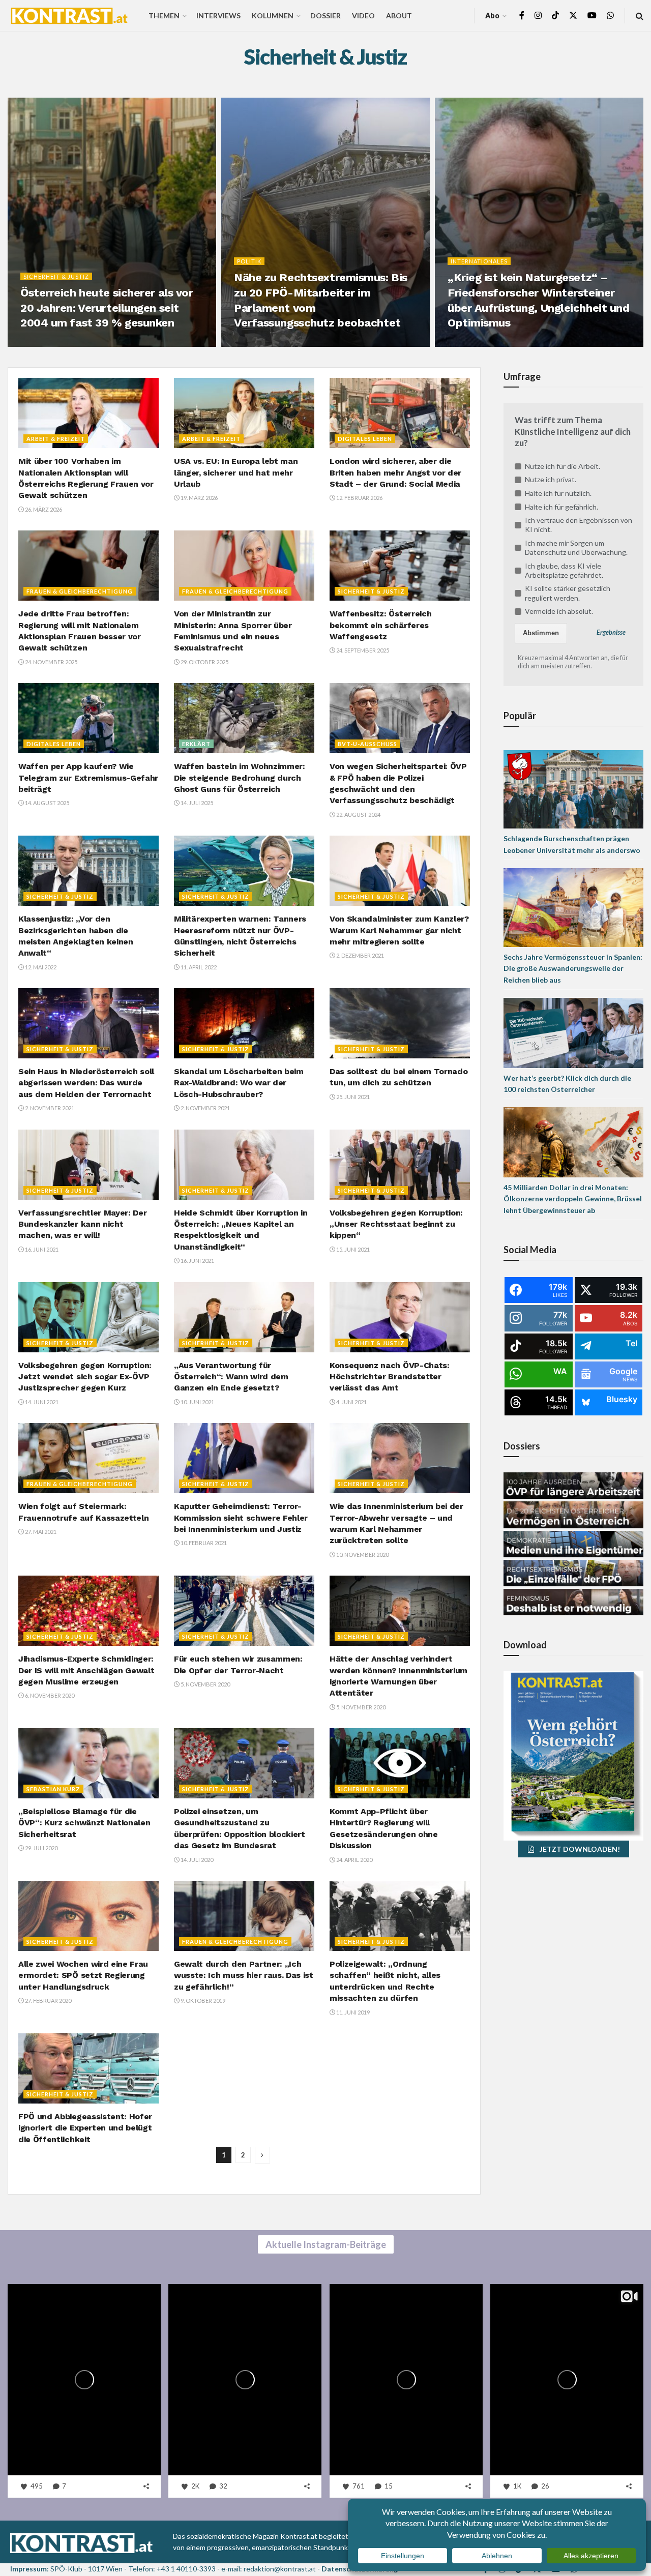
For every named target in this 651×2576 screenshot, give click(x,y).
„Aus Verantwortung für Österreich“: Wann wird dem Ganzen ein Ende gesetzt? (231, 1377)
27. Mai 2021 (40, 1532)
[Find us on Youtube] (592, 16)
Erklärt (196, 744)
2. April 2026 (470, 344)
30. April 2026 (258, 344)
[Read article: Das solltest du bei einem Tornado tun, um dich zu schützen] (400, 1023)
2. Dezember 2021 (360, 955)
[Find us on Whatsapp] (610, 16)
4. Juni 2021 (351, 1402)
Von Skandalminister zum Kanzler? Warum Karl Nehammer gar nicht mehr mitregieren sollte (399, 930)
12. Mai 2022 (40, 967)
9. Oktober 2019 (202, 2001)
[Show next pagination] (262, 2155)
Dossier (325, 16)
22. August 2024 (358, 815)
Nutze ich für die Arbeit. (563, 466)
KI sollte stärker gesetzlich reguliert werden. (568, 593)
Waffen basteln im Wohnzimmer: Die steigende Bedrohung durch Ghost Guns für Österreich (240, 778)
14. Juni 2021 (41, 1402)
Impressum (28, 2569)
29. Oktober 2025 (204, 662)
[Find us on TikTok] (555, 16)
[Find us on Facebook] (522, 16)
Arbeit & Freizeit (56, 439)
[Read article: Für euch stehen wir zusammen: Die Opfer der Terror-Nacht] (244, 1611)
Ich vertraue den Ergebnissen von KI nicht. (579, 525)
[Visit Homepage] (69, 16)
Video (363, 16)
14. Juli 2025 (196, 803)
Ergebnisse (611, 632)
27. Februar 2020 (48, 2001)
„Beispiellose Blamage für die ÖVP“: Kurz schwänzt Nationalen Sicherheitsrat (84, 1823)
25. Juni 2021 (352, 1097)
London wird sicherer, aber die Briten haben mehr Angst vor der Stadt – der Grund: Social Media (395, 472)
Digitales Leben (365, 439)
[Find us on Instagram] (538, 16)
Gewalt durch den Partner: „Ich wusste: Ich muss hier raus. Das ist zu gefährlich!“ (244, 1975)
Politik (249, 261)
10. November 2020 (362, 1555)
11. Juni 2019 (352, 2012)
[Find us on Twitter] (573, 16)
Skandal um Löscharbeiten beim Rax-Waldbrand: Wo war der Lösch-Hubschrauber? (239, 1083)
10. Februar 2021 (203, 1543)
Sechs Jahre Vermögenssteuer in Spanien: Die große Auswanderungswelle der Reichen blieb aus (573, 968)
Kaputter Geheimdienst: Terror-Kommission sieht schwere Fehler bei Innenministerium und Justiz (241, 1518)
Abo (492, 16)
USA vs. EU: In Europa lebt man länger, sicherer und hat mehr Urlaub (236, 472)
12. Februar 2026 (359, 498)
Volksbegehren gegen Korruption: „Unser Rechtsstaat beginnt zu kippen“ (396, 1224)
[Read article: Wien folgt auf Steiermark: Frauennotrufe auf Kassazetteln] (88, 1458)
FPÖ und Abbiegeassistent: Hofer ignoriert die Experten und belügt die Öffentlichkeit (85, 2128)
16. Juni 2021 (41, 1249)
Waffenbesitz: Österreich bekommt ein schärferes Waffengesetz (380, 625)
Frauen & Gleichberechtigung (80, 591)
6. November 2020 (49, 1695)
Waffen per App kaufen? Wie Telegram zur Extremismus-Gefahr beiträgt (88, 778)
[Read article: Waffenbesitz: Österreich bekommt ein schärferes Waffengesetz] (400, 566)
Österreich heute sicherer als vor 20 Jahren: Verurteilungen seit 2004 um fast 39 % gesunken (107, 308)
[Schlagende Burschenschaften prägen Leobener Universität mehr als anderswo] (573, 789)
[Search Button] (640, 16)
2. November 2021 (49, 1108)
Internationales (479, 261)
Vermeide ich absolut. (559, 611)
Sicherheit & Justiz (56, 276)
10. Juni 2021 (197, 1402)
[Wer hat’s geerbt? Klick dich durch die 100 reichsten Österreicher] (573, 1032)
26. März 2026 (43, 509)
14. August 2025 (47, 803)
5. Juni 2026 (42, 344)
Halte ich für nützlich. (558, 493)
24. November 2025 (51, 662)
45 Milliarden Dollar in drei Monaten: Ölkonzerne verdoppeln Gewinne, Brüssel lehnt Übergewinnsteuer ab (573, 1199)
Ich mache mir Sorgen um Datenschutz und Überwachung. (576, 547)
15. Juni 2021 (352, 1249)
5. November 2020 (205, 1684)
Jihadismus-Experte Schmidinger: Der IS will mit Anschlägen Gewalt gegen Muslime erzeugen (86, 1670)
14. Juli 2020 (196, 1860)
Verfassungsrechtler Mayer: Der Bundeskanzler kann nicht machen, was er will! (82, 1224)
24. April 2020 (354, 1860)
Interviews (218, 16)
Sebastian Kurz (53, 1789)
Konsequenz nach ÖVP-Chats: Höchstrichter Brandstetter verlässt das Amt (390, 1377)
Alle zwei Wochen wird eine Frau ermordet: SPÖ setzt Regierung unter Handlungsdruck (83, 1975)
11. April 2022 (198, 967)
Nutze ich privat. (551, 479)
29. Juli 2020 (41, 1848)
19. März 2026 (199, 498)
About (399, 16)
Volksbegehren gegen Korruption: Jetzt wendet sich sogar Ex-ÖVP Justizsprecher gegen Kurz (85, 1377)
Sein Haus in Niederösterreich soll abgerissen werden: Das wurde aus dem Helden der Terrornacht (86, 1083)
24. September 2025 (362, 650)
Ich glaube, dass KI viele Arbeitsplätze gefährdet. (564, 570)
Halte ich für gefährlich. (561, 507)
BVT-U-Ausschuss (367, 744)
